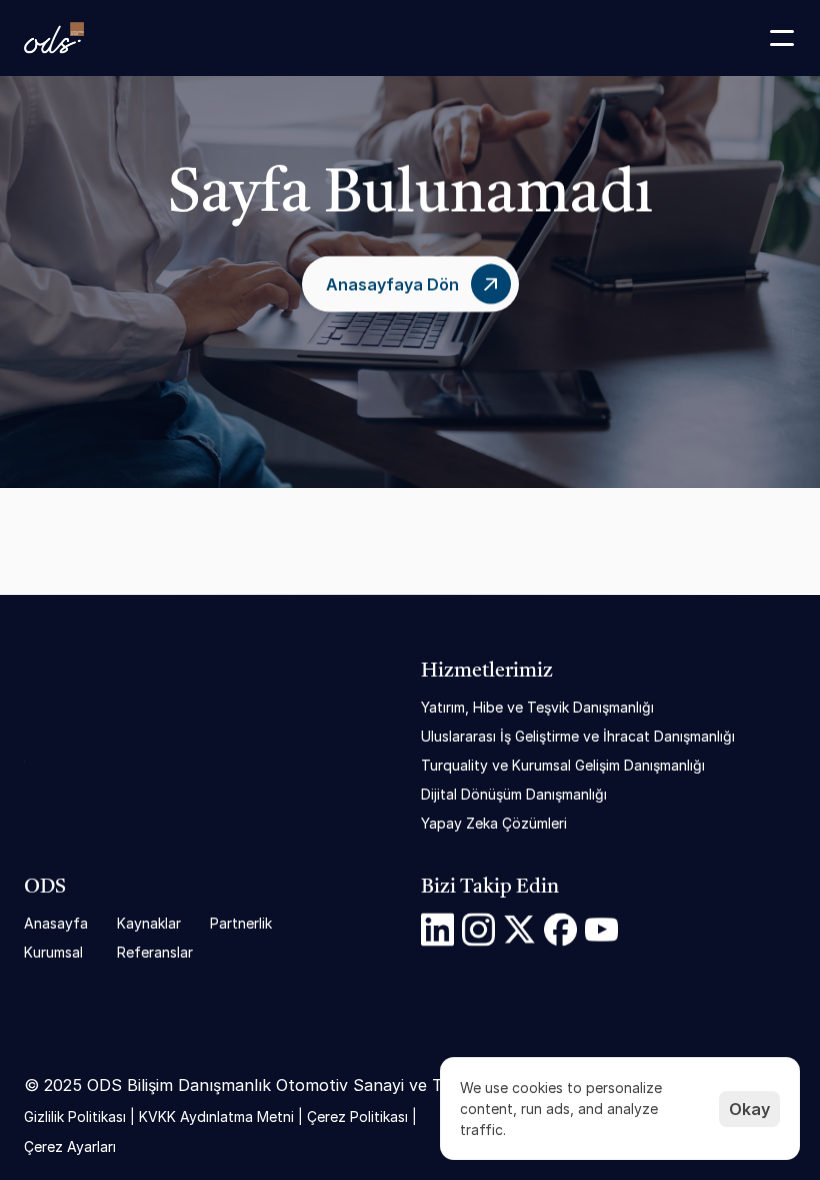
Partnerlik (241, 923)
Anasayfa (56, 923)
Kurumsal (53, 952)
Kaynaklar (149, 923)
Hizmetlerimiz (487, 672)
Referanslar (155, 952)
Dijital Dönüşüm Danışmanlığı (514, 794)
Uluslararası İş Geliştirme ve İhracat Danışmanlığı (578, 736)
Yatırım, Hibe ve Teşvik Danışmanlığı (537, 707)
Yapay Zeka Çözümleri (494, 823)
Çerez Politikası (357, 1115)
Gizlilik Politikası (75, 1115)
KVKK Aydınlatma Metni (216, 1115)
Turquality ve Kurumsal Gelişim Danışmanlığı (563, 765)
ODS (45, 888)
